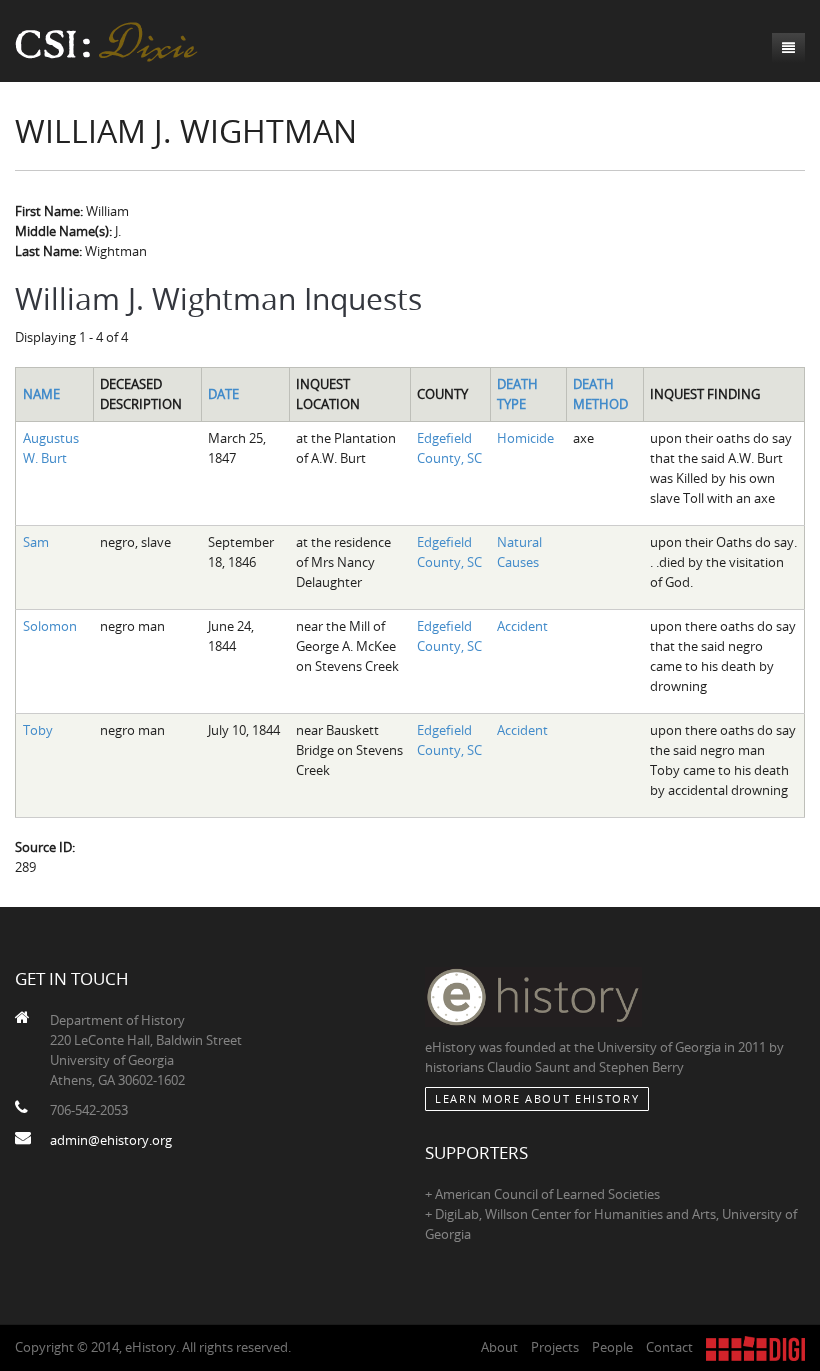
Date (223, 394)
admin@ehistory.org (111, 1140)
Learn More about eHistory (537, 1098)
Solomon (50, 626)
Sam (36, 542)
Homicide (525, 438)
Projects (555, 1347)
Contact (669, 1347)
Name (41, 394)
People (612, 1347)
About (499, 1347)
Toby (38, 730)
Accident (522, 626)
